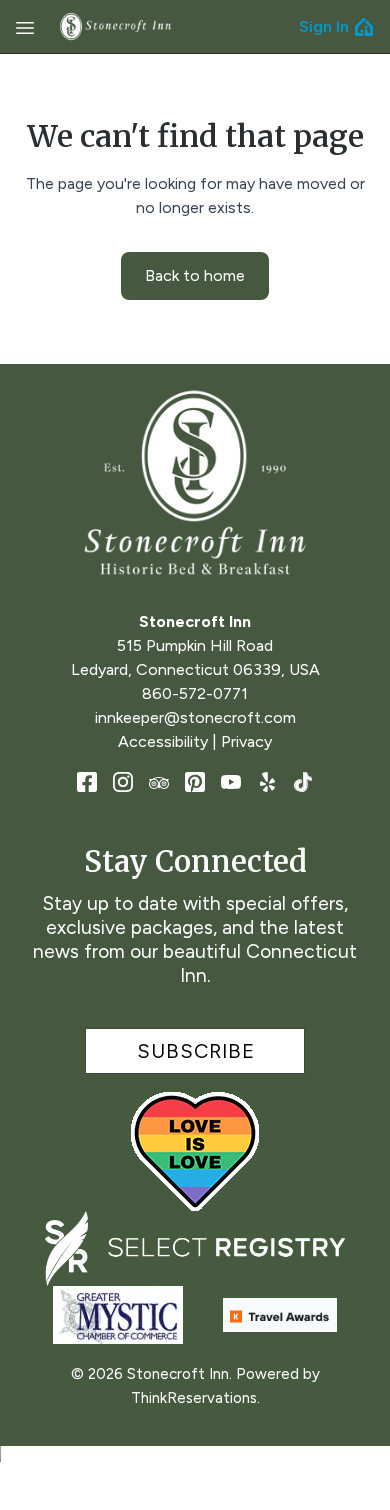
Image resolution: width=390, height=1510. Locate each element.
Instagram (123, 782)
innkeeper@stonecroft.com (195, 717)
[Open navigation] (25, 27)
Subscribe (196, 1051)
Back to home (195, 275)
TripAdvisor (159, 782)
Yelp (267, 782)
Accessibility (163, 741)
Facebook (87, 782)
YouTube (231, 782)
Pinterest (195, 782)
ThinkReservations (194, 1398)
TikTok (303, 782)
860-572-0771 (195, 693)
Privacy (246, 741)
